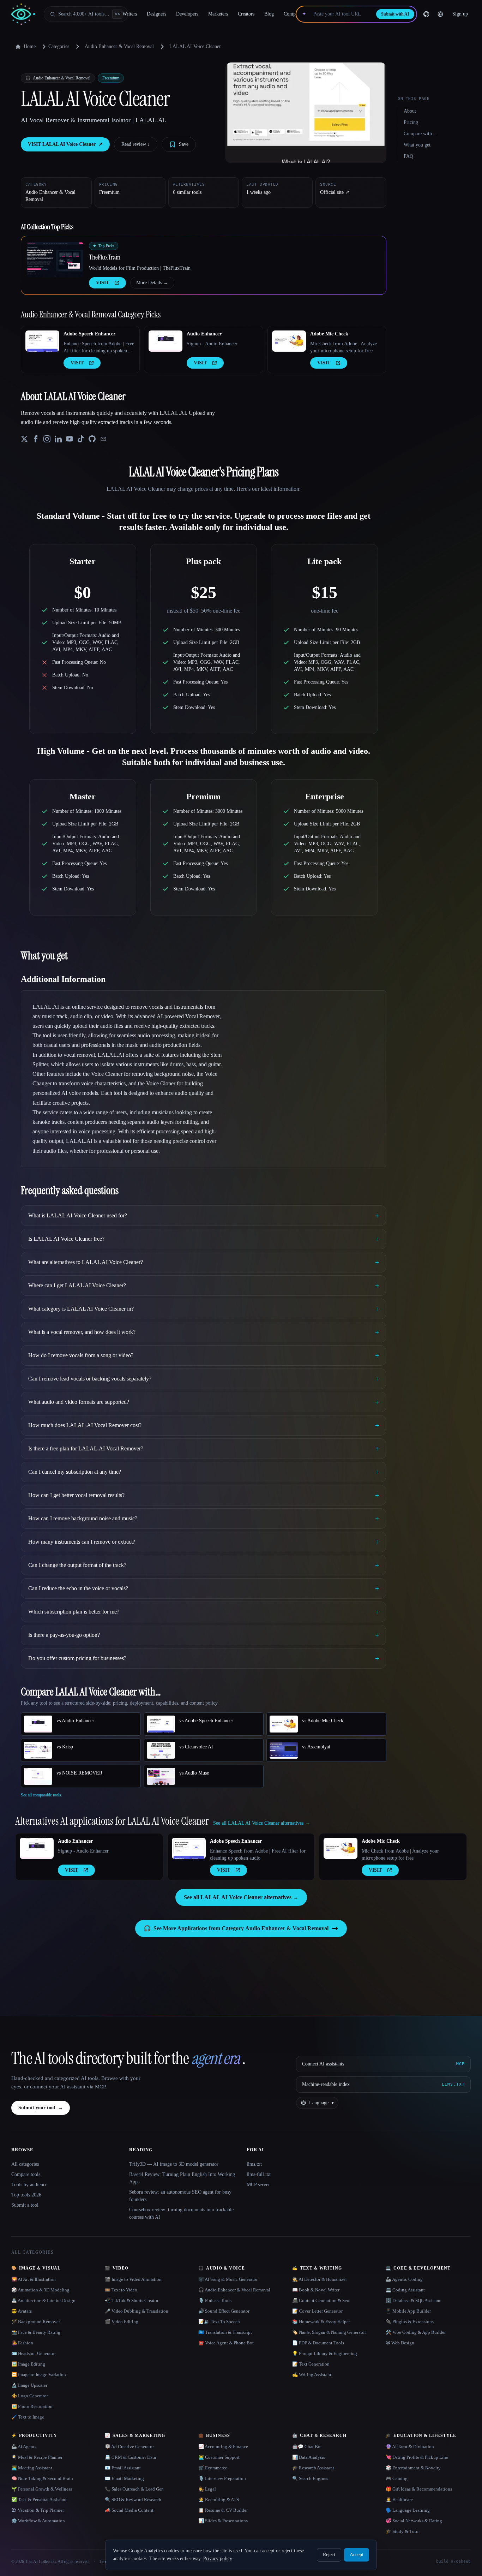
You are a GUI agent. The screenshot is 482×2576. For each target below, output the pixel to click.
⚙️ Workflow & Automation (38, 2521)
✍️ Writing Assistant (312, 2375)
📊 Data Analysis (309, 2457)
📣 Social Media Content (129, 2510)
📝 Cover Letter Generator (317, 2311)
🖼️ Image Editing (28, 2364)
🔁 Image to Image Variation (39, 2375)
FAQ (408, 156)
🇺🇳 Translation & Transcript (225, 2332)
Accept (357, 2555)
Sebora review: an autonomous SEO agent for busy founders (180, 2196)
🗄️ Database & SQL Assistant (414, 2300)
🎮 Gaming (397, 2478)
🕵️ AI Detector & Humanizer (320, 2279)
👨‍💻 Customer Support (219, 2457)
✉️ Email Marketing (124, 2478)
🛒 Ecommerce (213, 2468)
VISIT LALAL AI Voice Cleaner (65, 144)
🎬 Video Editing (122, 2322)
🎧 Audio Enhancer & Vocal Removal (234, 2290)
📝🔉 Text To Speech (219, 2322)
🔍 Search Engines (310, 2478)
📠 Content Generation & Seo (321, 2300)
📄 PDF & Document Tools (318, 2343)
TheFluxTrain (105, 257)
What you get (417, 145)
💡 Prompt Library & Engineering (325, 2353)
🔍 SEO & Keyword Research (133, 2500)
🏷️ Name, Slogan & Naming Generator (329, 2332)
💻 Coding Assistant (405, 2290)
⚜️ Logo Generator (30, 2396)
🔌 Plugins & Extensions (410, 2322)
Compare (293, 14)
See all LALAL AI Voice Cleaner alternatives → (241, 1897)
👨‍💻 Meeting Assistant (32, 2468)
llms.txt (254, 2164)
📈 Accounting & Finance (223, 2447)
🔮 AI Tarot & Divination (410, 2447)
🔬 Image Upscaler (29, 2385)
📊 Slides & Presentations (223, 2521)
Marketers (218, 14)
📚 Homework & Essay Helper (321, 2322)
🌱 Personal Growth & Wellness (42, 2489)
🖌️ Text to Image (28, 2417)
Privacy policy (218, 2559)
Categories (59, 46)
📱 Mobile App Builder (408, 2311)
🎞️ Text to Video (121, 2290)
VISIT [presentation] (103, 283)
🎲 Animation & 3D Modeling (40, 2290)
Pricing (411, 122)
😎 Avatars (22, 2311)
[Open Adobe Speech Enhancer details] (42, 341)
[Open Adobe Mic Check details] (289, 341)
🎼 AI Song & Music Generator (228, 2279)
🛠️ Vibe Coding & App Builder (416, 2332)
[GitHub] (426, 14)
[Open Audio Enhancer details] (165, 341)
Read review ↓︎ (136, 144)
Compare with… (420, 134)
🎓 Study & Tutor (403, 2531)
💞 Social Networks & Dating (414, 2521)
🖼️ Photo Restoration (32, 2406)
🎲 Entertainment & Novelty (413, 2468)
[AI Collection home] (23, 14)
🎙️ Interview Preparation (222, 2478)
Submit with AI (395, 14)
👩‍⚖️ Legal (207, 2489)
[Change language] (440, 14)
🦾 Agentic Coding (404, 2279)
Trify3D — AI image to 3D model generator (174, 2164)
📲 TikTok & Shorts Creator (132, 2300)
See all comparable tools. (41, 1795)
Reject (329, 2555)
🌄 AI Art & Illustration (34, 2279)
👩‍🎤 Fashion (22, 2343)
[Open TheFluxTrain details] (55, 260)
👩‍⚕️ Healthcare (399, 2500)
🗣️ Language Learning (408, 2510)
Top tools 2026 (26, 2195)
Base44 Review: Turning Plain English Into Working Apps (182, 2178)
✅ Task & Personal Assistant (39, 2500)
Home (30, 46)
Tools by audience (29, 2185)
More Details (152, 283)
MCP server (258, 2185)
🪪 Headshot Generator (34, 2353)
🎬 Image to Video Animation (133, 2279)
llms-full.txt (259, 2174)
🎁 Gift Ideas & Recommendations (419, 2489)
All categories (25, 2164)
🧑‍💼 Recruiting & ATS (219, 2500)
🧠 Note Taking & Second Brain (42, 2478)
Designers (156, 14)
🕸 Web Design (400, 2343)
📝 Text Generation (311, 2364)
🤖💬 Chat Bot (307, 2447)
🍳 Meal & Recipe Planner (37, 2457)
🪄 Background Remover (36, 2322)
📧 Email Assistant (123, 2468)
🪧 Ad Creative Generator (129, 2447)
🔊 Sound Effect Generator (224, 2311)
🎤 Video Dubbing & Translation (137, 2311)
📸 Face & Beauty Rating (36, 2332)
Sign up (460, 14)
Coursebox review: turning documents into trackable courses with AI (181, 2213)
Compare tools (26, 2174)
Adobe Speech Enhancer (89, 334)
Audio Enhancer (204, 334)
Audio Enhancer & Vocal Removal (119, 46)
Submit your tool (41, 2108)
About (410, 111)
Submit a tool (25, 2205)
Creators (246, 14)
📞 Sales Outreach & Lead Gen (134, 2489)
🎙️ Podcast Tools (215, 2300)
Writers (130, 14)
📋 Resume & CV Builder (223, 2510)
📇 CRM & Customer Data (130, 2457)
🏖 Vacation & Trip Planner (38, 2510)
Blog (269, 14)
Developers (187, 14)
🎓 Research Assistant (313, 2468)
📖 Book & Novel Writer (316, 2290)
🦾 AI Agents (24, 2447)
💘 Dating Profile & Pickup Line (417, 2457)
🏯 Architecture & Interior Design (43, 2300)
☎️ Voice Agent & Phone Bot (226, 2343)
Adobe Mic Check (329, 334)
